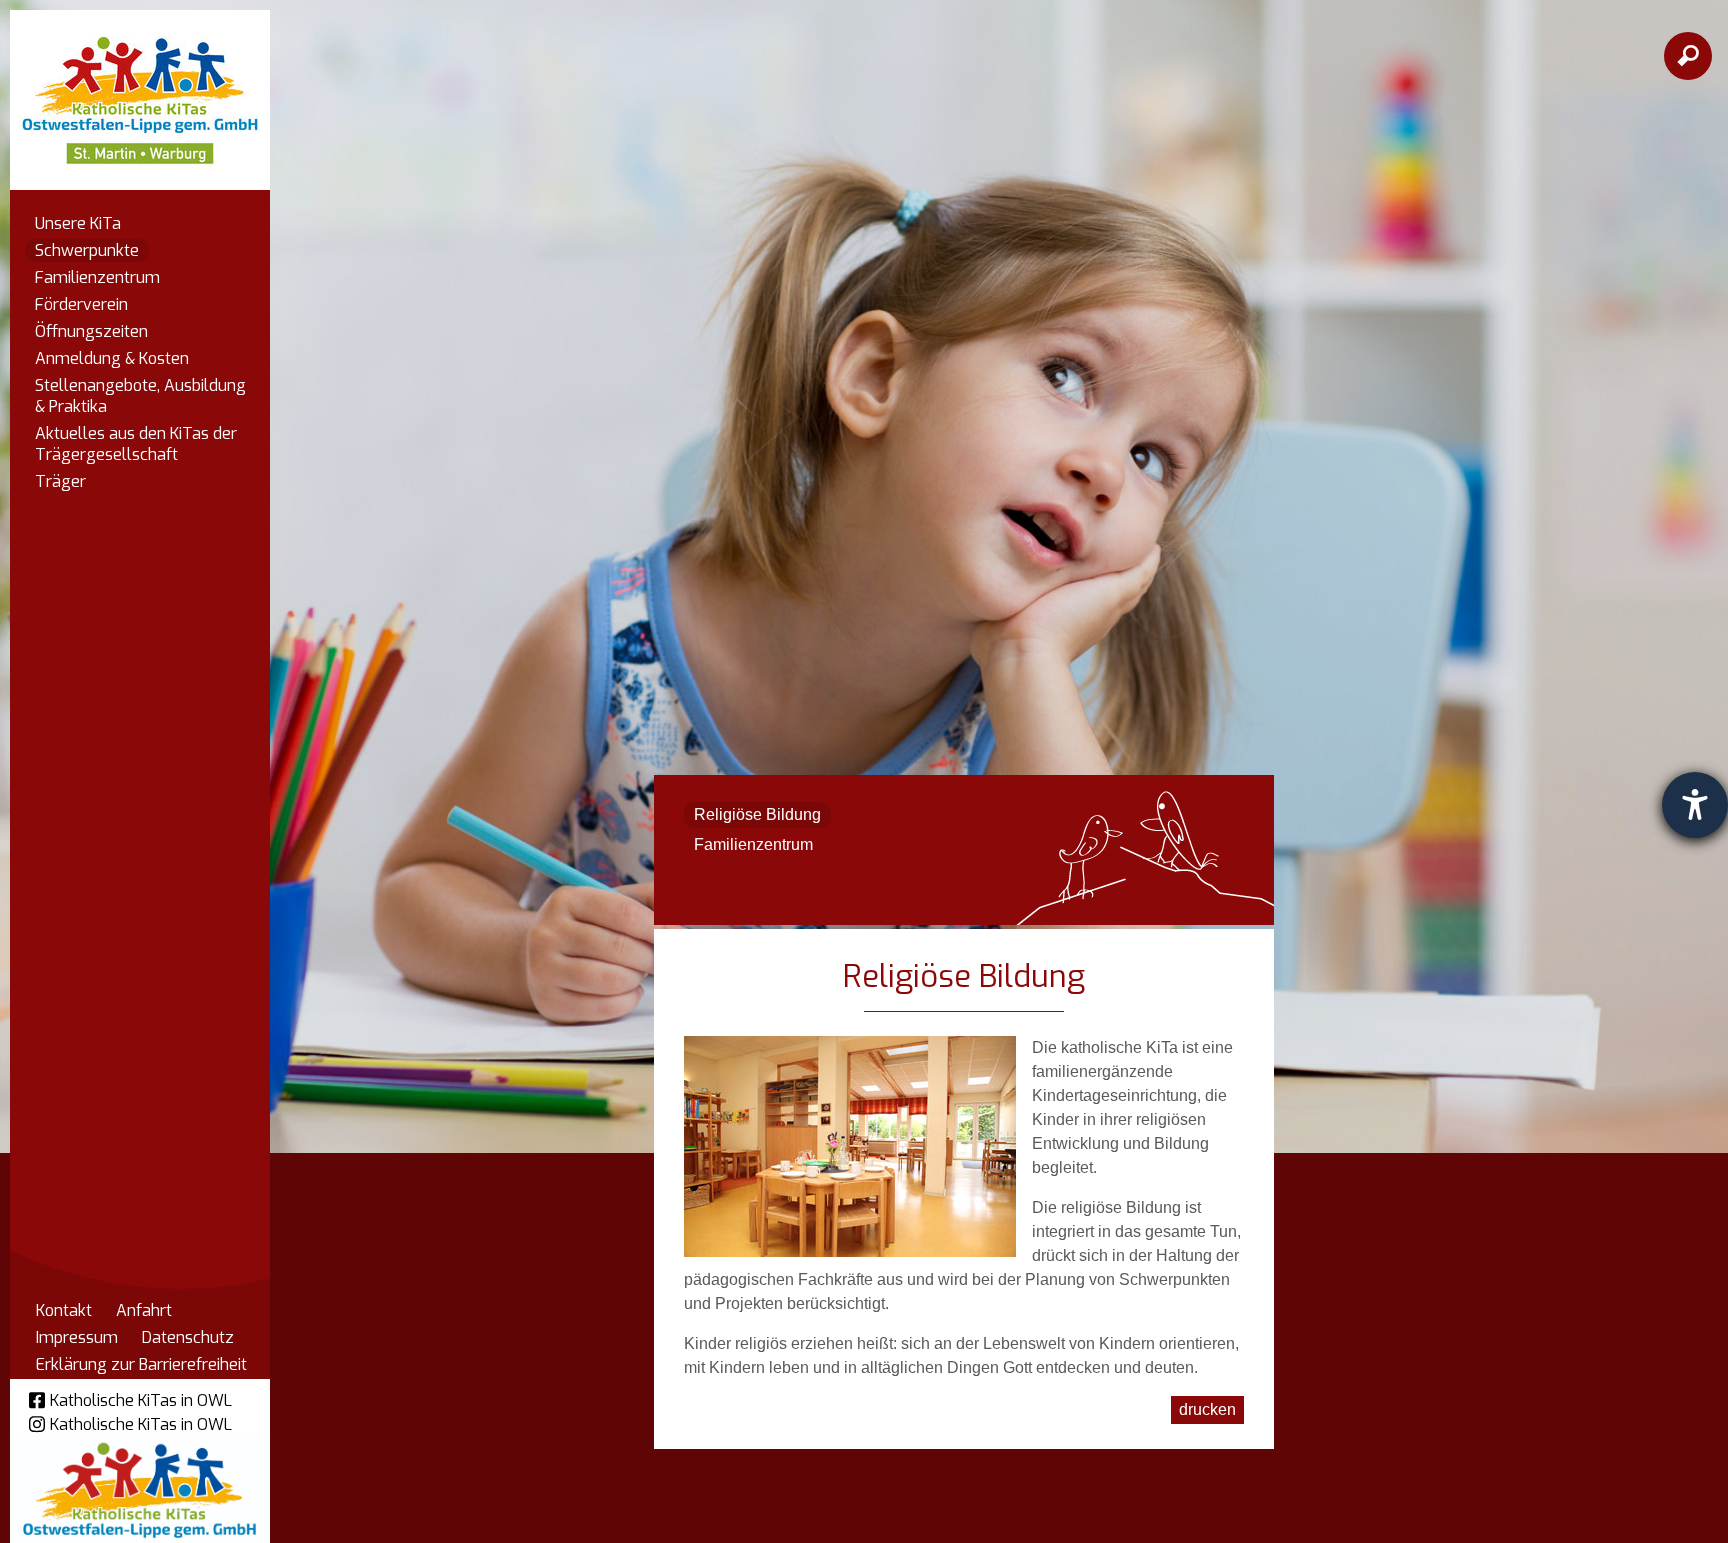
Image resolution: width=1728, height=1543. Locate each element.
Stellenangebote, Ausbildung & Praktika (140, 396)
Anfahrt (144, 1310)
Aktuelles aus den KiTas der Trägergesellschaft (136, 444)
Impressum (77, 1337)
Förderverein (81, 304)
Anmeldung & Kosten (112, 358)
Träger (60, 481)
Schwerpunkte (87, 250)
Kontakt (64, 1310)
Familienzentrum (97, 277)
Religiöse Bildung (757, 814)
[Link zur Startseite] (140, 90)
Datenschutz (188, 1337)
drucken (1207, 1409)
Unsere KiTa (78, 223)
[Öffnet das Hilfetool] (1695, 805)
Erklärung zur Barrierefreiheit (141, 1364)
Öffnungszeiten (91, 331)
